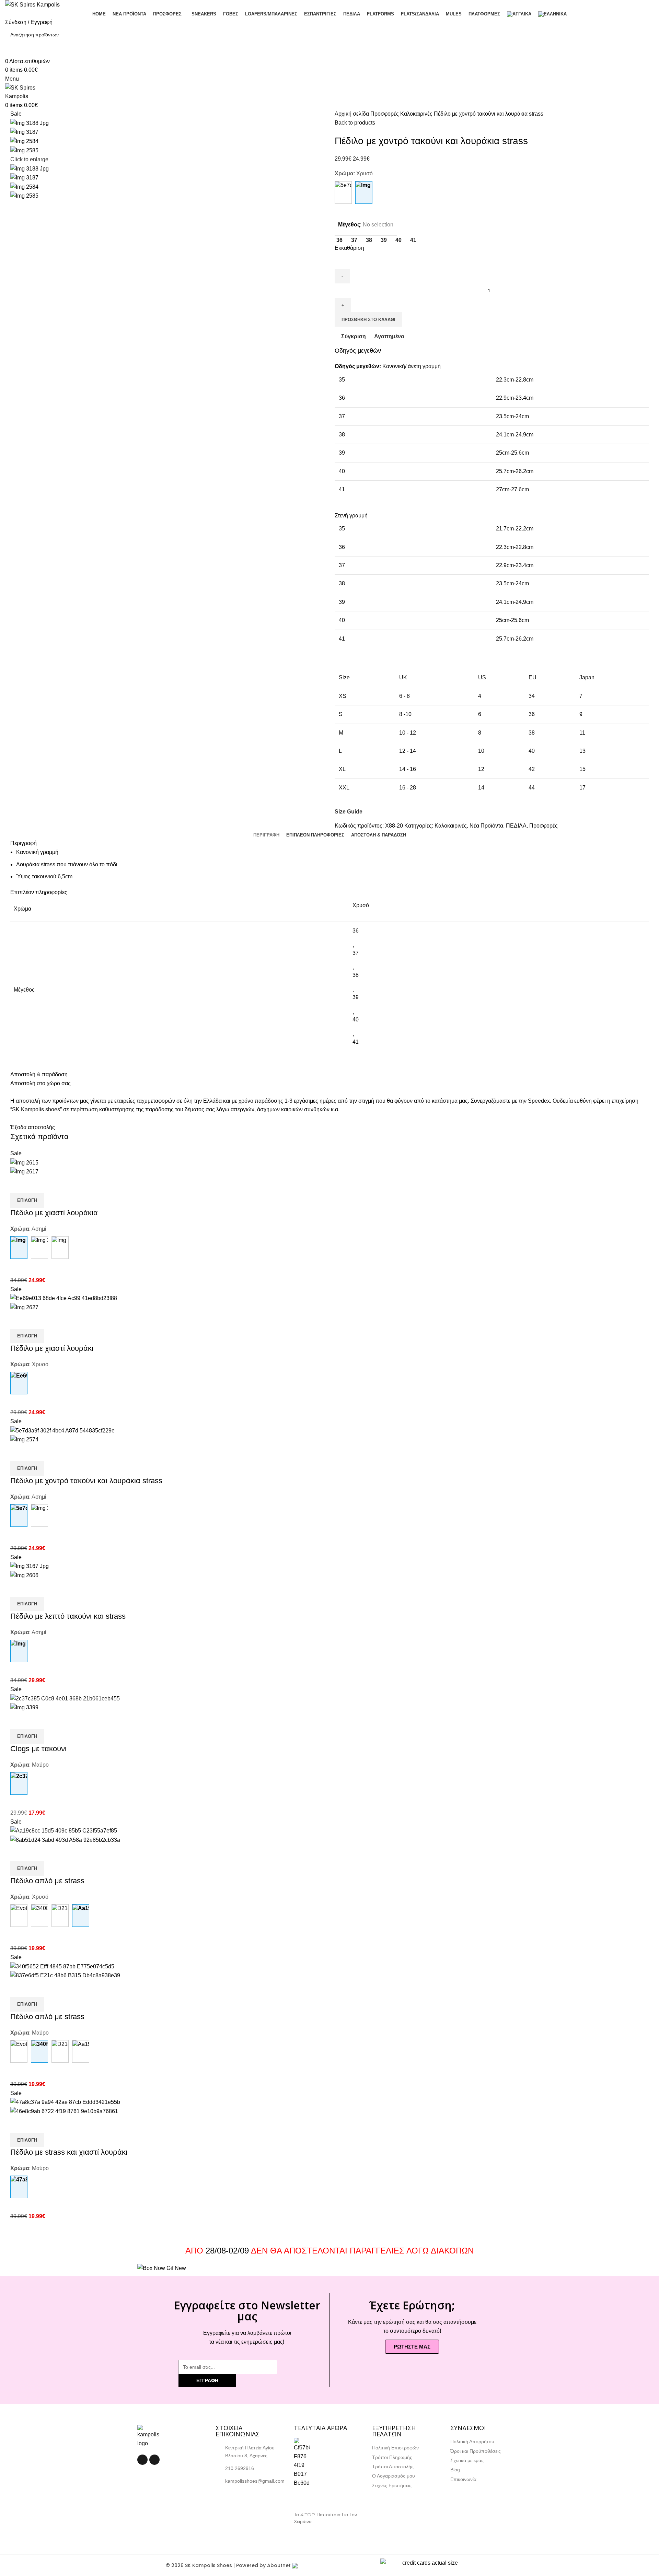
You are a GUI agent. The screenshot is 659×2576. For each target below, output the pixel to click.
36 (356, 931)
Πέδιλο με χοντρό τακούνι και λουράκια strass (86, 1481)
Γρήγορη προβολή (37, 1185)
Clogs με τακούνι (38, 1749)
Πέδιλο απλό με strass (47, 1881)
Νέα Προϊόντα (486, 826)
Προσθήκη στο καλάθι (368, 320)
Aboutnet (279, 2565)
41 (356, 1042)
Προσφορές (385, 114)
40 (356, 1020)
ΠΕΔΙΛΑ (516, 826)
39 (356, 997)
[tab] (266, 835)
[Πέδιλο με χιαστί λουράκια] (39, 1248)
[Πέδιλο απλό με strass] (19, 1916)
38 (356, 975)
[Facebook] (142, 2460)
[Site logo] (32, 4)
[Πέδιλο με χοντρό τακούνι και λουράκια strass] (343, 192)
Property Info (309, 2529)
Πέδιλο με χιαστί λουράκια (54, 1213)
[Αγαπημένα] (56, 1185)
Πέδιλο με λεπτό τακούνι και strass (68, 1616)
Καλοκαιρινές (417, 114)
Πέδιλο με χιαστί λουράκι (52, 1348)
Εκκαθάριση (349, 248)
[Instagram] (154, 2460)
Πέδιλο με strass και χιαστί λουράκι (69, 2152)
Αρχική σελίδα (352, 114)
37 (356, 953)
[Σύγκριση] (19, 1185)
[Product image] (24, 1171)
